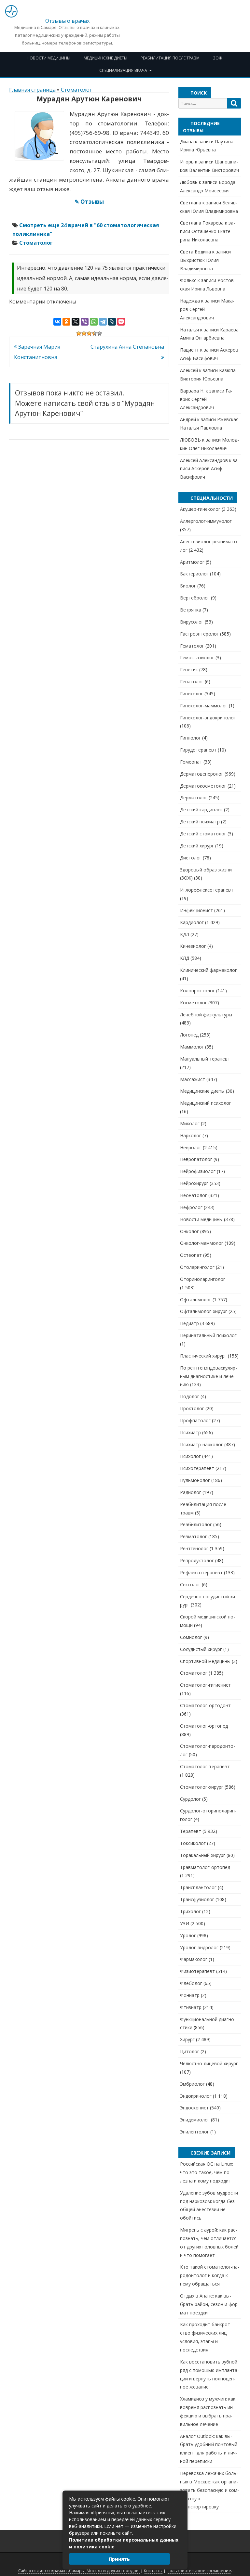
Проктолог (192, 1408)
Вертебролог (195, 598)
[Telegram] (103, 322)
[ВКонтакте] (57, 322)
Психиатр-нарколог (201, 1444)
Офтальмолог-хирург (204, 1311)
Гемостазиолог (197, 657)
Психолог (190, 1456)
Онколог (189, 1231)
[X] (76, 322)
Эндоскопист (194, 2108)
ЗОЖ (217, 58)
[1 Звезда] (79, 333)
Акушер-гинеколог (200, 509)
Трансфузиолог (197, 1899)
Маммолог (192, 1047)
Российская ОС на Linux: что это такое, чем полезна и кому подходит (207, 2172)
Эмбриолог (192, 2084)
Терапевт (191, 1831)
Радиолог (191, 1492)
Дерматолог (194, 798)
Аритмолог (192, 562)
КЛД (185, 958)
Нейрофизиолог (198, 1171)
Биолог (188, 586)
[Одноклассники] (66, 322)
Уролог (188, 1935)
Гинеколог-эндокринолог (208, 718)
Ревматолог (194, 1536)
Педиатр (189, 1323)
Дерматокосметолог (203, 786)
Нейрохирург (194, 1183)
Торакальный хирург (203, 1855)
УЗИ (185, 1923)
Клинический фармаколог (208, 970)
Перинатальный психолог (208, 1335)
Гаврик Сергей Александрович (206, 399)
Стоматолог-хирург (202, 1787)
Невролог (191, 1147)
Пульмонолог (195, 1480)
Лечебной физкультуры (206, 1015)
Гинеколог (192, 694)
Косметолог (194, 1003)
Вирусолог (192, 622)
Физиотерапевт (197, 1971)
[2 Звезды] (84, 333)
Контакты (153, 2571)
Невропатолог (196, 1159)
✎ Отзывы (89, 202)
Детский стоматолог (203, 834)
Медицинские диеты (105, 58)
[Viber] (85, 322)
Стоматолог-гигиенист (205, 1685)
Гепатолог (192, 682)
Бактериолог (194, 574)
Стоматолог (76, 90)
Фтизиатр (191, 2007)
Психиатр (190, 1432)
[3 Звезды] (89, 333)
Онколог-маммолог (202, 1243)
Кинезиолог (193, 946)
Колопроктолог (197, 991)
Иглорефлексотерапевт (207, 890)
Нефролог (191, 1207)
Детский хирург (197, 846)
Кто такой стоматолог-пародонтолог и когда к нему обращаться (210, 2275)
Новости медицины (49, 58)
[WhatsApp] (94, 322)
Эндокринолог (196, 2096)
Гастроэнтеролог (199, 634)
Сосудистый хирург (201, 1649)
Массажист (193, 1079)
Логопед (189, 1035)
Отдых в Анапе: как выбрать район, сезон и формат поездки (210, 2304)
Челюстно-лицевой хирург (209, 2063)
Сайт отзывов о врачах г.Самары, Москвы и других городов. (79, 2571)
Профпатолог (195, 1420)
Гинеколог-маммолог (204, 706)
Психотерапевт (197, 1468)
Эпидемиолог (195, 2120)
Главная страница (32, 90)
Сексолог (190, 1584)
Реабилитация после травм (170, 58)
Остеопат (191, 1255)
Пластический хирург (203, 1356)
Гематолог (192, 646)
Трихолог (190, 1911)
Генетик (189, 670)
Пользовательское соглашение (199, 2571)
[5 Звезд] (100, 333)
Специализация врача (123, 70)
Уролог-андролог (199, 1947)
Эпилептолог (194, 2132)
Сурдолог (190, 1799)
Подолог (190, 1396)
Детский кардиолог (201, 810)
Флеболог (191, 1983)
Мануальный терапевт (205, 1059)
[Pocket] (121, 322)
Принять (119, 2559)
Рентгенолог (194, 1548)
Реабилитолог (196, 1524)
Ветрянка (191, 610)
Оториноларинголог (203, 1279)
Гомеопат (191, 762)
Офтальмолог (196, 1300)
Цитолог (190, 2051)
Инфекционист (196, 910)
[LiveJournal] (112, 322)
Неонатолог (194, 1195)
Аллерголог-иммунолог (206, 521)
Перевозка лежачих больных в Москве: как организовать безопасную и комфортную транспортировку (209, 2490)
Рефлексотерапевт (201, 1572)
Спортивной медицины (205, 1661)
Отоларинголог (197, 1267)
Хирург (187, 2039)
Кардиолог (192, 922)
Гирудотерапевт (198, 750)
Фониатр (190, 1995)
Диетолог (191, 858)
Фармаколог (194, 1959)
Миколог (190, 1123)
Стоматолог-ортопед (204, 1726)
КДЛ (185, 934)
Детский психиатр (200, 822)
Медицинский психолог (206, 1103)
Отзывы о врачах (67, 21)
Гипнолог (190, 738)
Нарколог (191, 1135)
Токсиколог (193, 1843)
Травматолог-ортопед (205, 1867)
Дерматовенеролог (202, 774)
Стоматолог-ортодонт (205, 1705)
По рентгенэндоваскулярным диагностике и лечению (208, 1376)
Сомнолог (191, 1637)
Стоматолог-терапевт (205, 1766)
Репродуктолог (197, 1560)
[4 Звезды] (94, 333)
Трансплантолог (198, 1887)
